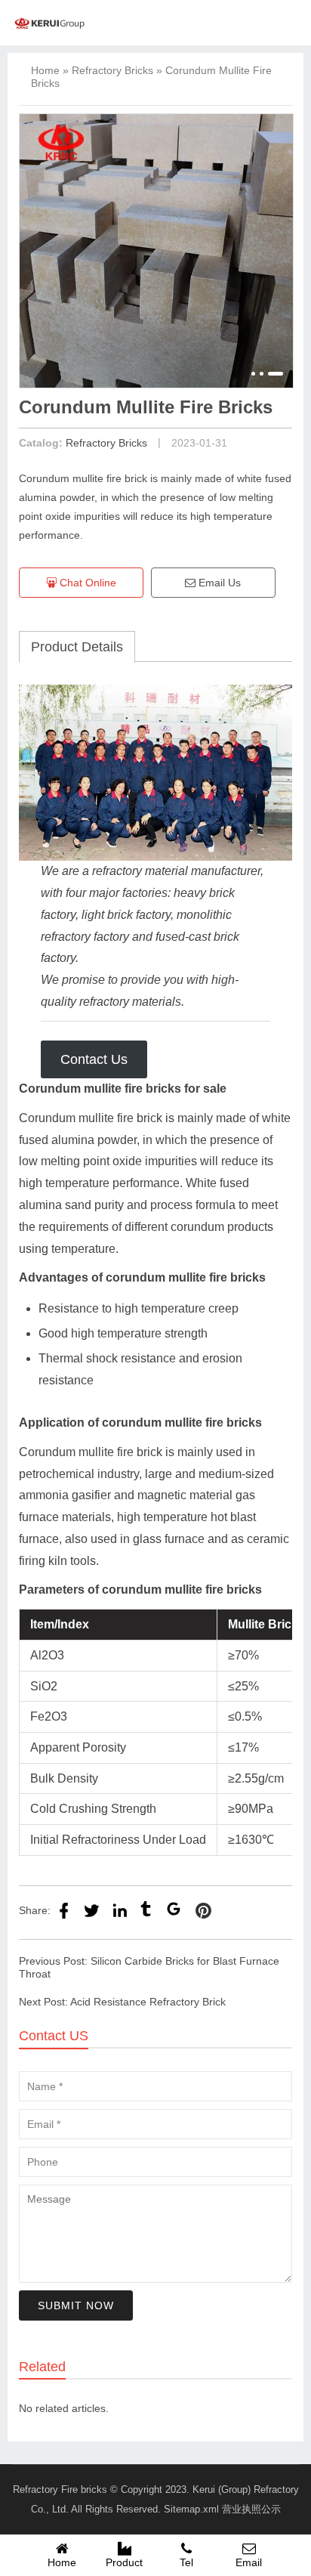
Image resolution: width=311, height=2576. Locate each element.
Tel (186, 2562)
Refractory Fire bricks (60, 2489)
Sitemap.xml (191, 2509)
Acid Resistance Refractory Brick (148, 2002)
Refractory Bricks (112, 70)
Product (124, 2562)
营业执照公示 (251, 2509)
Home (45, 70)
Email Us (218, 583)
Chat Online (86, 583)
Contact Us (94, 1059)
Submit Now (76, 2305)
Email (249, 2562)
